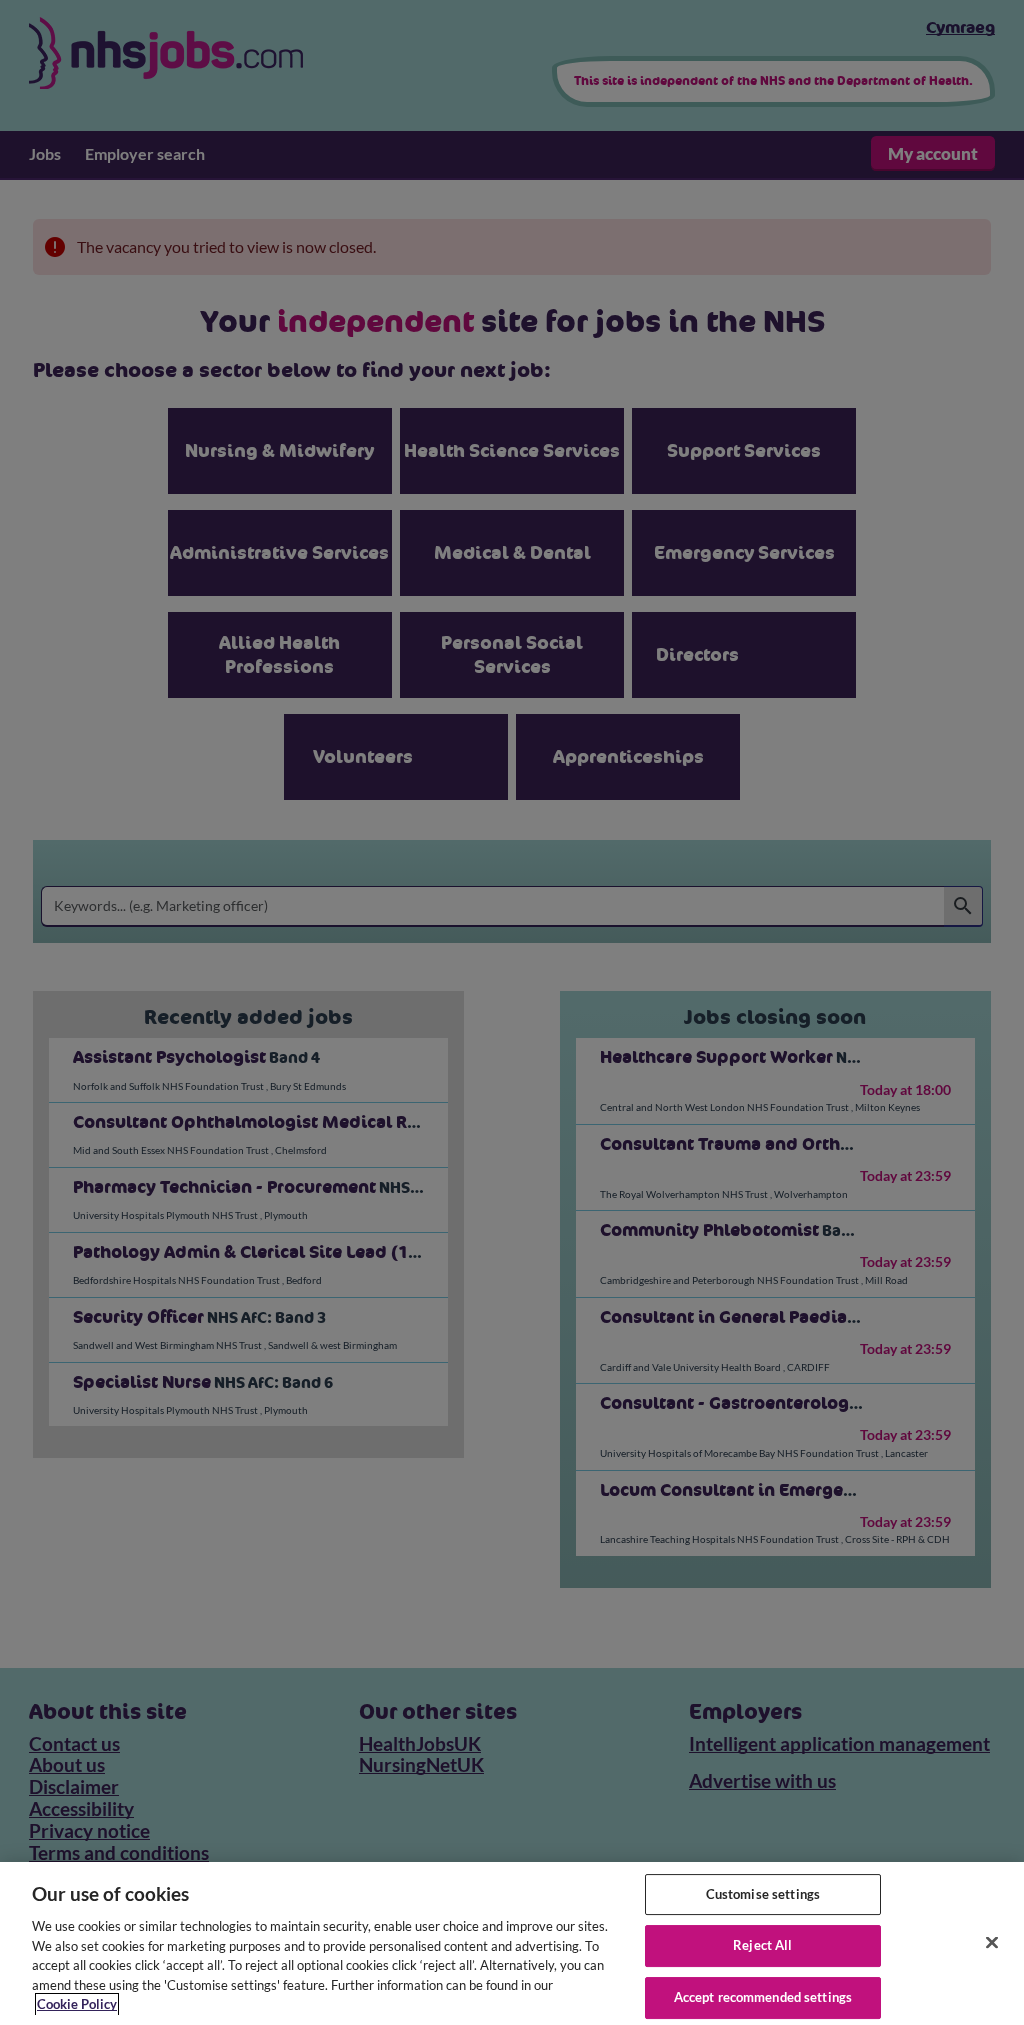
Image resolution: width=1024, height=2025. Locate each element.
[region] (512, 1943)
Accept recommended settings (763, 1997)
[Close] (992, 1942)
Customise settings (763, 1894)
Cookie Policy (77, 2004)
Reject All (762, 1945)
